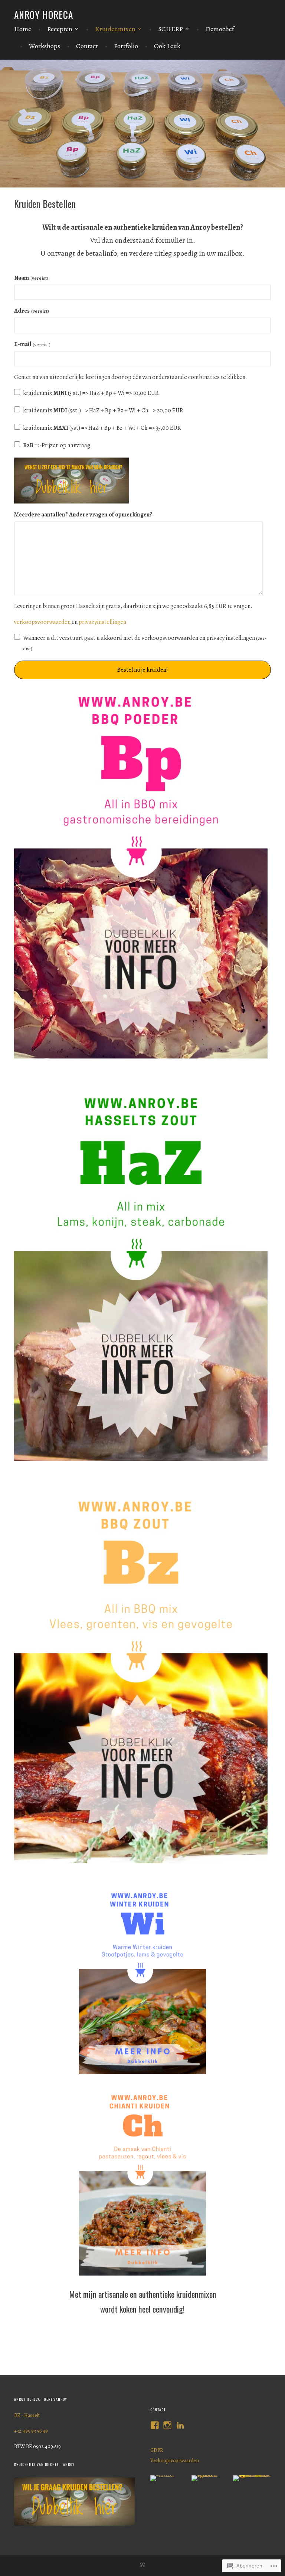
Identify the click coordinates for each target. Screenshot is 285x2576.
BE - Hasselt (27, 2415)
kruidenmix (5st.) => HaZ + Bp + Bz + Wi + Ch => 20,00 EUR (103, 411)
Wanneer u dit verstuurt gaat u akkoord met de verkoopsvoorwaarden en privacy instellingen (145, 643)
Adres (31, 311)
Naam (31, 278)
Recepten (60, 29)
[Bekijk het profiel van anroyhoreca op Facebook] (155, 2425)
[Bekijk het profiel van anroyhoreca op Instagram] (167, 2425)
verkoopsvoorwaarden (43, 622)
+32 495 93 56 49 (31, 2431)
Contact (87, 46)
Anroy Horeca (44, 15)
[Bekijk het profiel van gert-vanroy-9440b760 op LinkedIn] (180, 2425)
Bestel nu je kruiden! (142, 670)
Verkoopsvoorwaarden (175, 2461)
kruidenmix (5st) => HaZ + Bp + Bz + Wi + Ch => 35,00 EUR (102, 428)
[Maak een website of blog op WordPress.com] (142, 2566)
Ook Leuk (167, 46)
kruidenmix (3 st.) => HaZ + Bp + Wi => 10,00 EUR (91, 393)
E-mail (32, 344)
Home (23, 29)
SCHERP (171, 29)
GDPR (157, 2450)
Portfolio (126, 46)
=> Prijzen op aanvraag (57, 445)
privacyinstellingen (102, 622)
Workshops (45, 46)
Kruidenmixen (115, 29)
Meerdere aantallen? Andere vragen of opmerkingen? (83, 515)
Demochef (220, 29)
